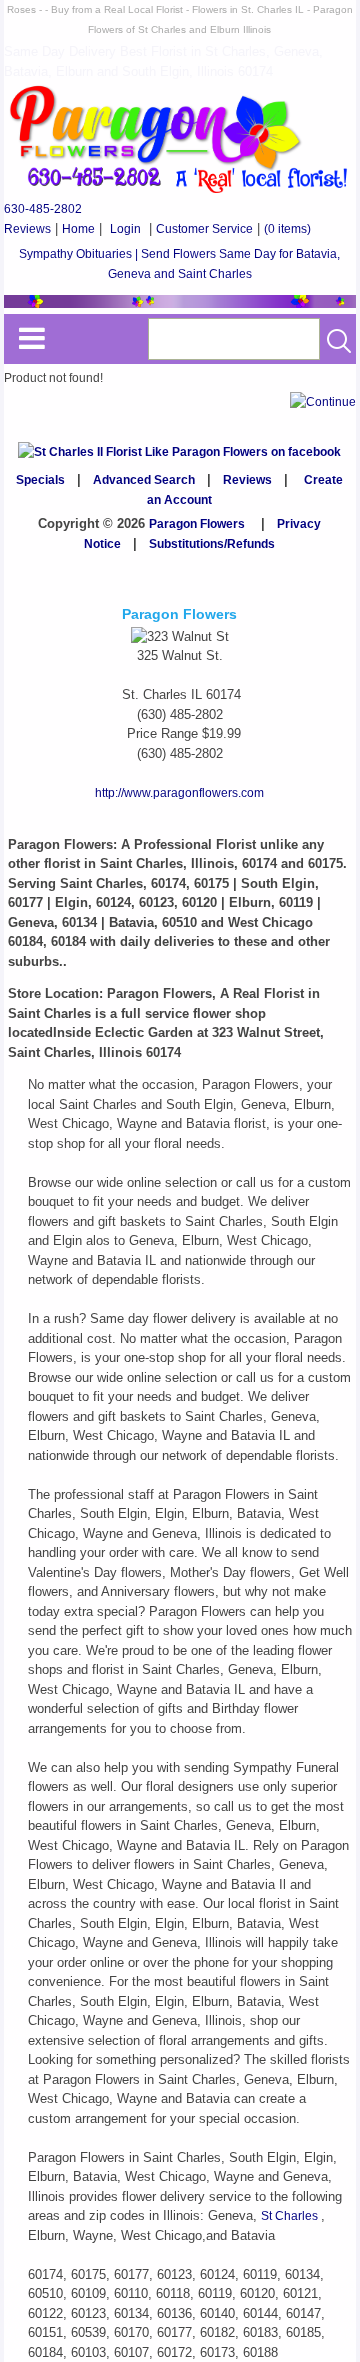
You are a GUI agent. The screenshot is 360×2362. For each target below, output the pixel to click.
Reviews (27, 229)
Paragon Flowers (197, 524)
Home (78, 229)
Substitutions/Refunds (212, 544)
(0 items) (287, 229)
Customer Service (204, 229)
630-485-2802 (43, 209)
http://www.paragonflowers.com (179, 793)
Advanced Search (144, 480)
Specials (40, 480)
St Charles (291, 2216)
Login (125, 229)
